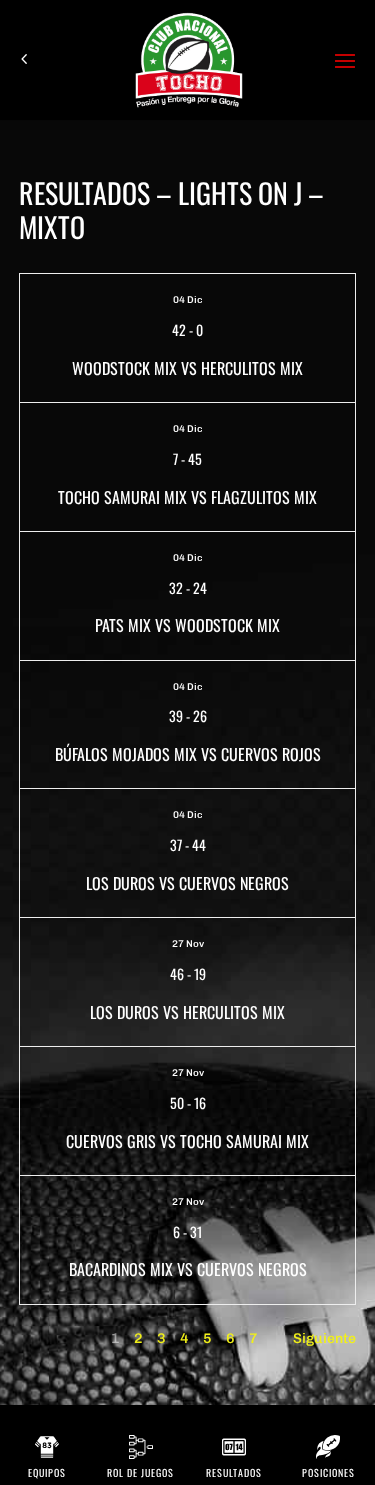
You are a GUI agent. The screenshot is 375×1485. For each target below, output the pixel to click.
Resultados (234, 1472)
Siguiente (324, 1338)
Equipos (47, 1472)
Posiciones (328, 1472)
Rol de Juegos (140, 1472)
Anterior (47, 1338)
